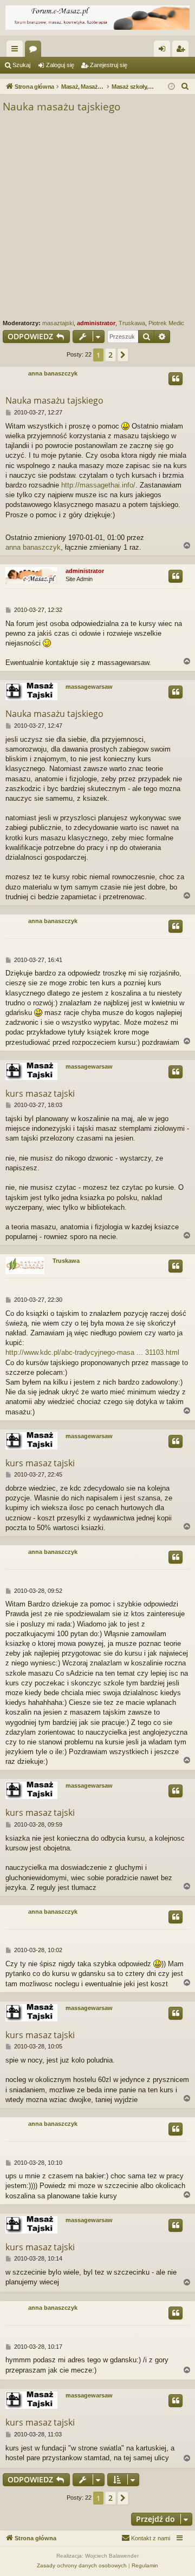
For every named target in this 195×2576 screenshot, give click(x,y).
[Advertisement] (97, 216)
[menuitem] (185, 87)
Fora (35, 51)
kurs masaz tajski (40, 1093)
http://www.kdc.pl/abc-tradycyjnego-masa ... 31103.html (92, 1352)
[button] (123, 355)
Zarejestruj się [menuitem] (183, 51)
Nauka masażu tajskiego (61, 107)
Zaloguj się (60, 65)
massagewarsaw (89, 687)
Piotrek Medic (166, 323)
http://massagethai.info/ (98, 485)
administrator (96, 323)
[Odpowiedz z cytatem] (175, 379)
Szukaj (21, 65)
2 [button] (110, 355)
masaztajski (58, 323)
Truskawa (132, 323)
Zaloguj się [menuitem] (164, 51)
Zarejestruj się (109, 65)
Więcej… (17, 51)
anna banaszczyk (53, 373)
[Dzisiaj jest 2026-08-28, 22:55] (171, 87)
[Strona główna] (97, 18)
